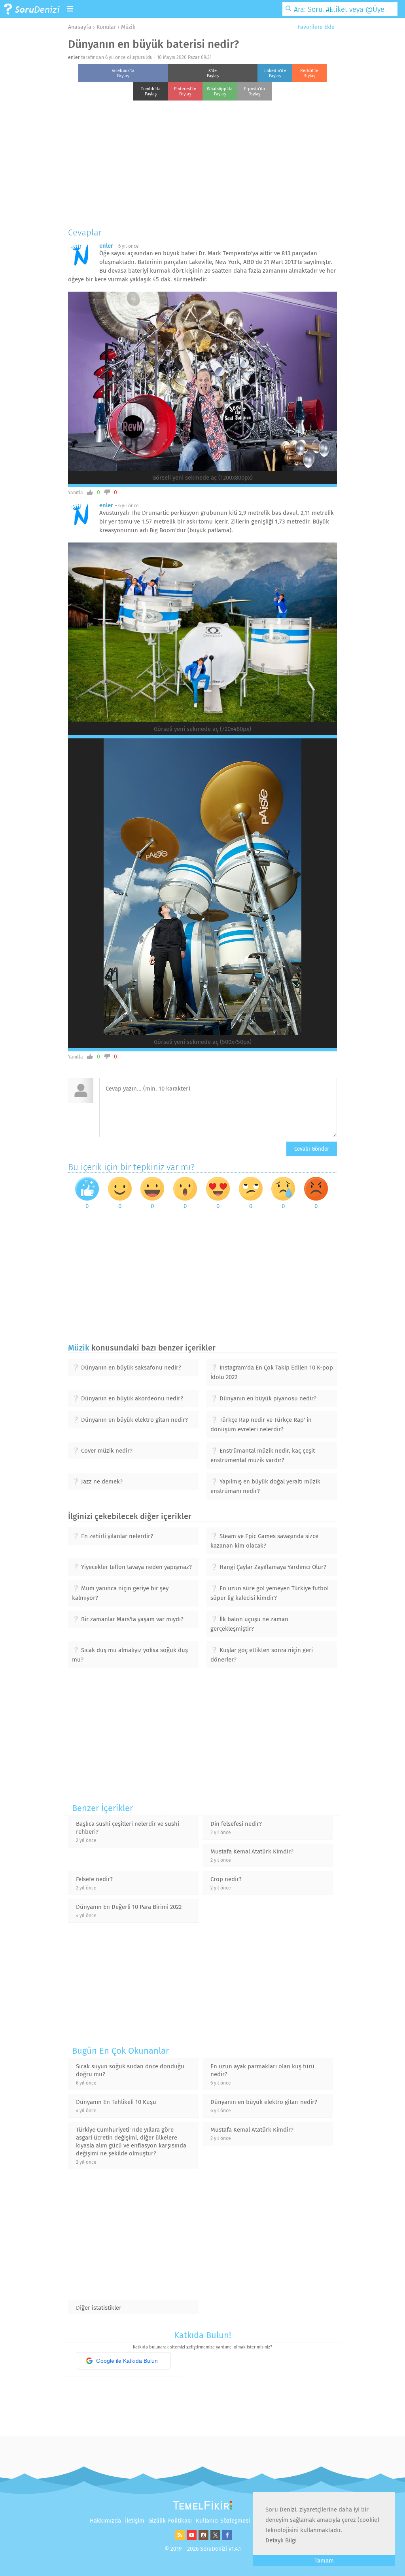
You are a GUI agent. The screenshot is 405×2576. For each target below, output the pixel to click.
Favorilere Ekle (315, 27)
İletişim (135, 2521)
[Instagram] (202, 2538)
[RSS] (179, 2538)
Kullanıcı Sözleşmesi (223, 2521)
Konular (106, 27)
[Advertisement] (202, 162)
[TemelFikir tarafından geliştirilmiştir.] (202, 2508)
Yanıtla (76, 493)
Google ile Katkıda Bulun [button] (127, 2361)
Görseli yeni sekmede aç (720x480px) (202, 729)
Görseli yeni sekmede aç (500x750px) (203, 1042)
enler (74, 57)
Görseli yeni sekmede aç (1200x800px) (202, 478)
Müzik (128, 27)
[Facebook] (226, 2538)
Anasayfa (80, 27)
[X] (214, 2538)
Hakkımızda (105, 2521)
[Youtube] (191, 2538)
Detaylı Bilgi (281, 2540)
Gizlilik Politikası (170, 2521)
